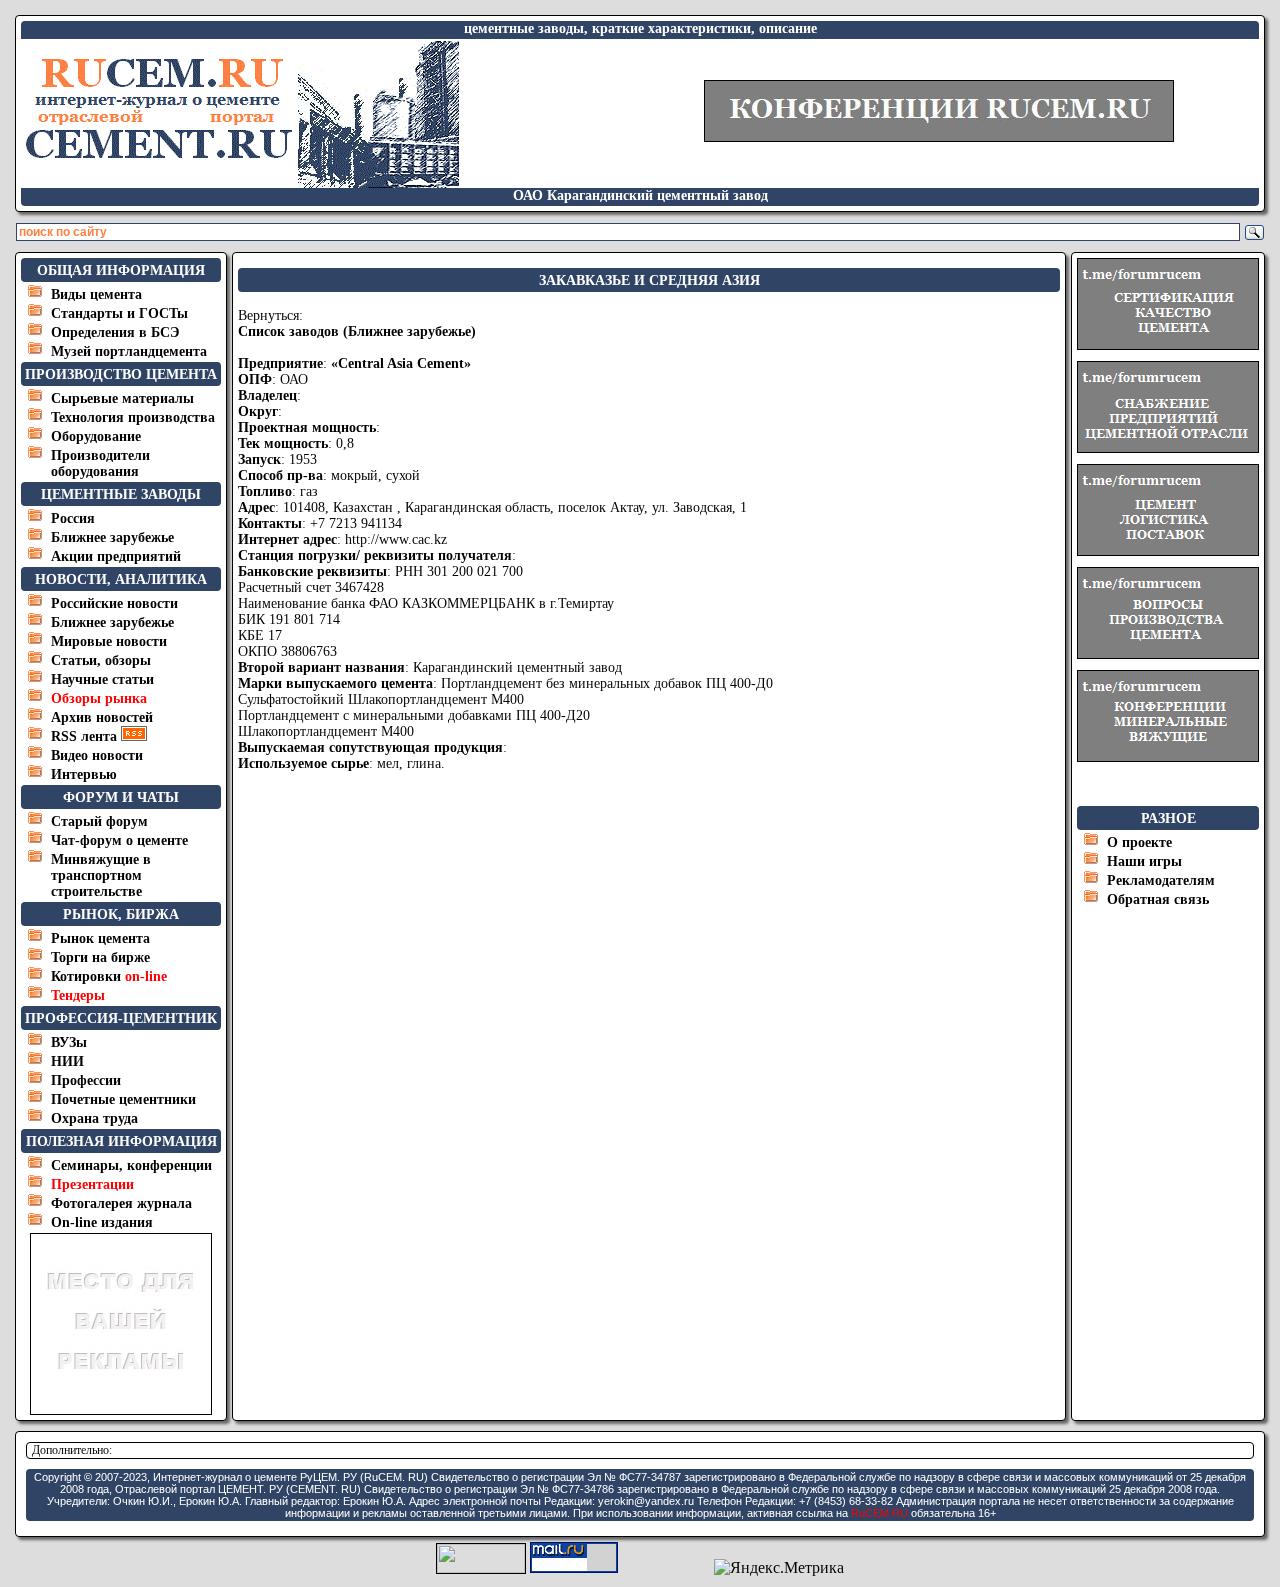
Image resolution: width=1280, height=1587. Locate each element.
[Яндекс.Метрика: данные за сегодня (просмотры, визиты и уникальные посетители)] (779, 1568)
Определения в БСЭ (115, 332)
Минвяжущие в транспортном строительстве (101, 875)
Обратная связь (1158, 899)
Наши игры (1144, 861)
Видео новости (97, 755)
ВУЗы (69, 1042)
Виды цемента (96, 294)
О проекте (1139, 842)
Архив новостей (102, 717)
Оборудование (96, 436)
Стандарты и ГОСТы (119, 313)
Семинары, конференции (131, 1165)
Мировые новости (109, 641)
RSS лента (86, 736)
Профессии (86, 1080)
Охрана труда (94, 1118)
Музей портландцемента (129, 351)
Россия (73, 518)
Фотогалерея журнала (121, 1203)
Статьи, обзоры (101, 660)
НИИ (67, 1061)
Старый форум (99, 821)
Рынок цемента (100, 938)
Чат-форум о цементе (119, 840)
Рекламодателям (1161, 880)
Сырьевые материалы (122, 398)
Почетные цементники (123, 1099)
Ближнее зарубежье (112, 537)
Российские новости (114, 603)
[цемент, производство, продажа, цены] (241, 182)
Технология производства (133, 417)
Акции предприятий (116, 556)
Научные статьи (102, 679)
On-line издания (102, 1222)
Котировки (109, 976)
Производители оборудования (100, 463)
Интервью (84, 774)
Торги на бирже (100, 957)
